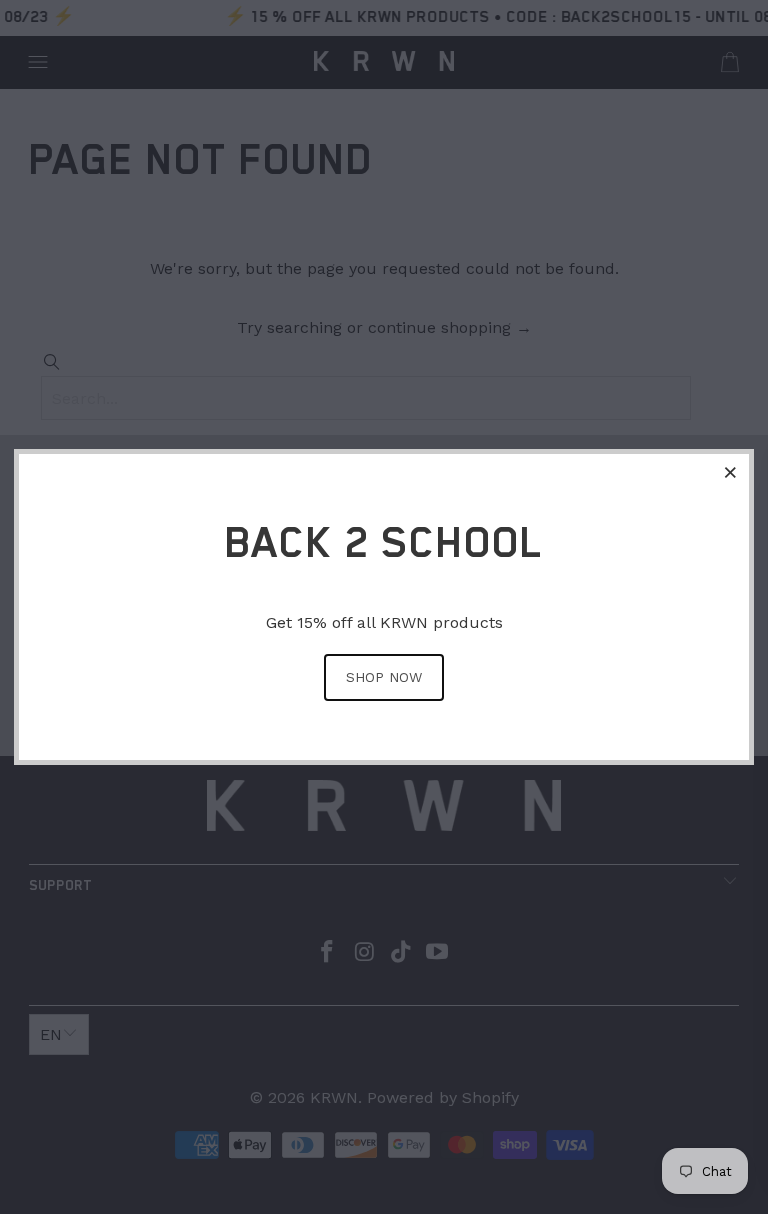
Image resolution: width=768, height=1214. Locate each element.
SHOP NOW (384, 677)
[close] (731, 472)
